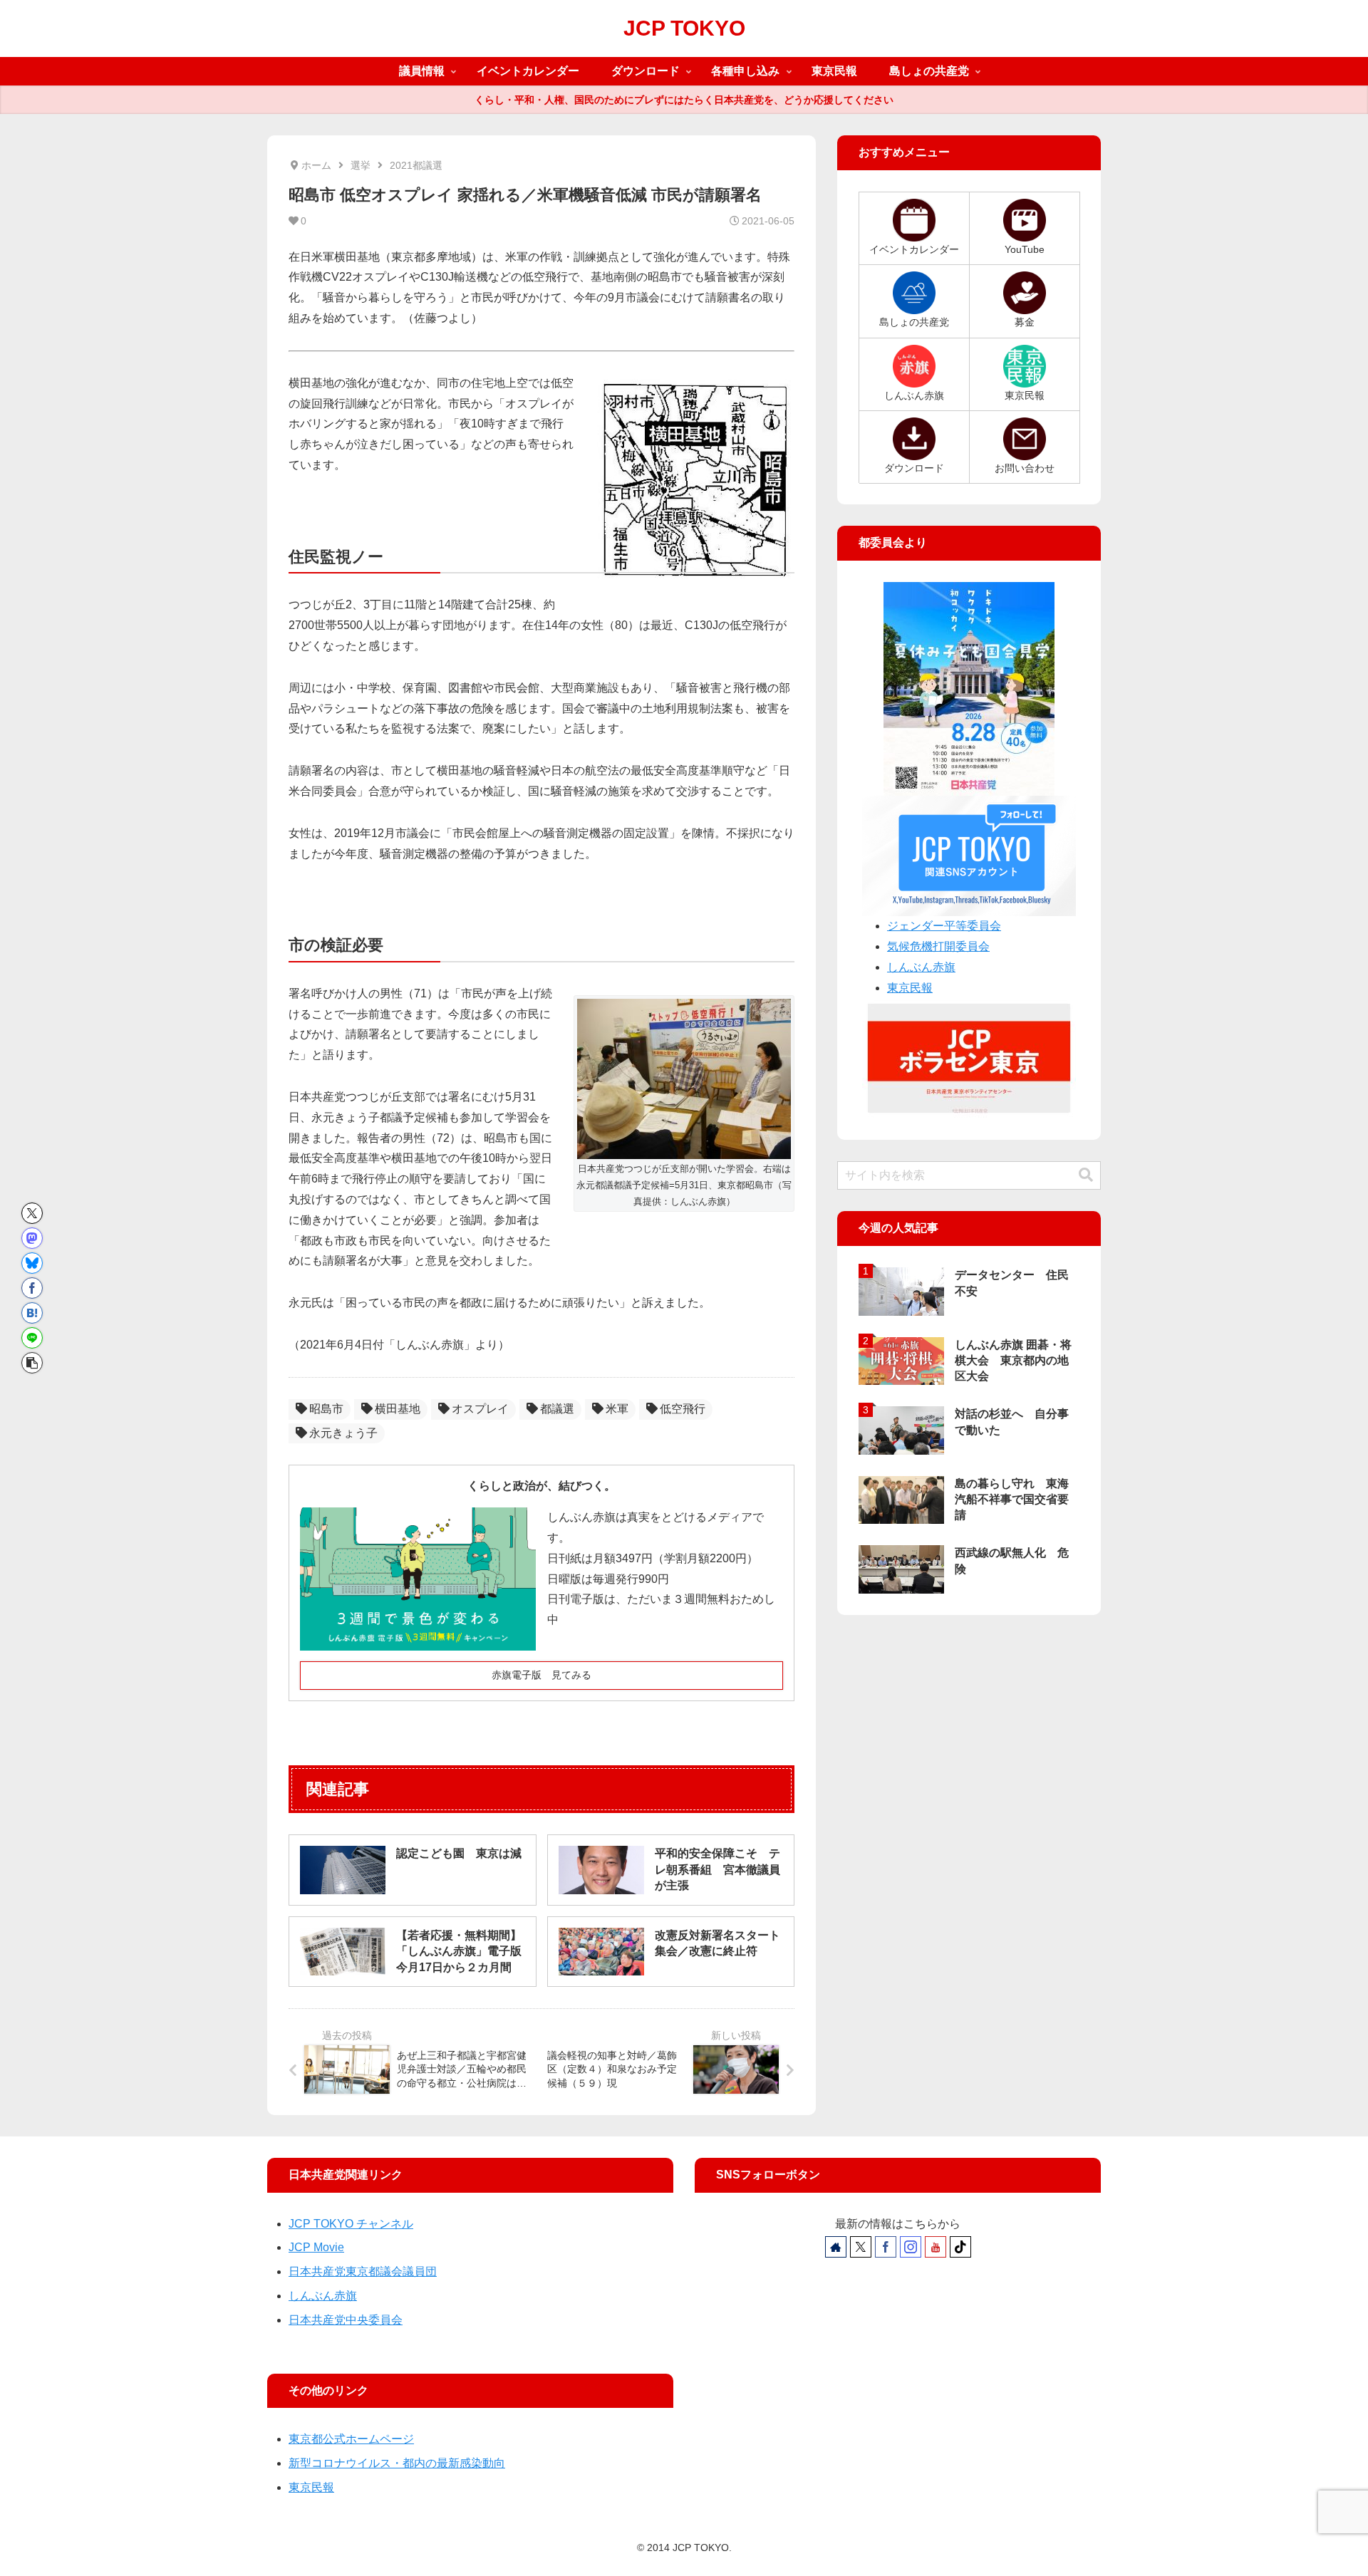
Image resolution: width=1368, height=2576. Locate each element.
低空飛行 (683, 1409)
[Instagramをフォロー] (911, 2247)
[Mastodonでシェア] (32, 1238)
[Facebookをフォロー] (886, 2247)
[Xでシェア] (32, 1213)
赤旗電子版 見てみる (541, 1675)
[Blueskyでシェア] (32, 1263)
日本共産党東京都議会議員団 (363, 2271)
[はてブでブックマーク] (32, 1313)
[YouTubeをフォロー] (936, 2247)
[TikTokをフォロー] (960, 2247)
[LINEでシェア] (32, 1338)
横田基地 (398, 1409)
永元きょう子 (343, 1433)
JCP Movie (316, 2247)
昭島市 (326, 1409)
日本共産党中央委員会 (346, 2320)
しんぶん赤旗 (921, 967)
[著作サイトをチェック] (836, 2247)
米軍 (617, 1409)
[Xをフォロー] (861, 2247)
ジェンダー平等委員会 (944, 926)
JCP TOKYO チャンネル (351, 2224)
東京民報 (910, 988)
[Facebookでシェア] (32, 1288)
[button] (32, 1363)
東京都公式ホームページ (351, 2439)
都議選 (557, 1409)
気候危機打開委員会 (938, 946)
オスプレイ (480, 1409)
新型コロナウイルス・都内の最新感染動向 (397, 2463)
